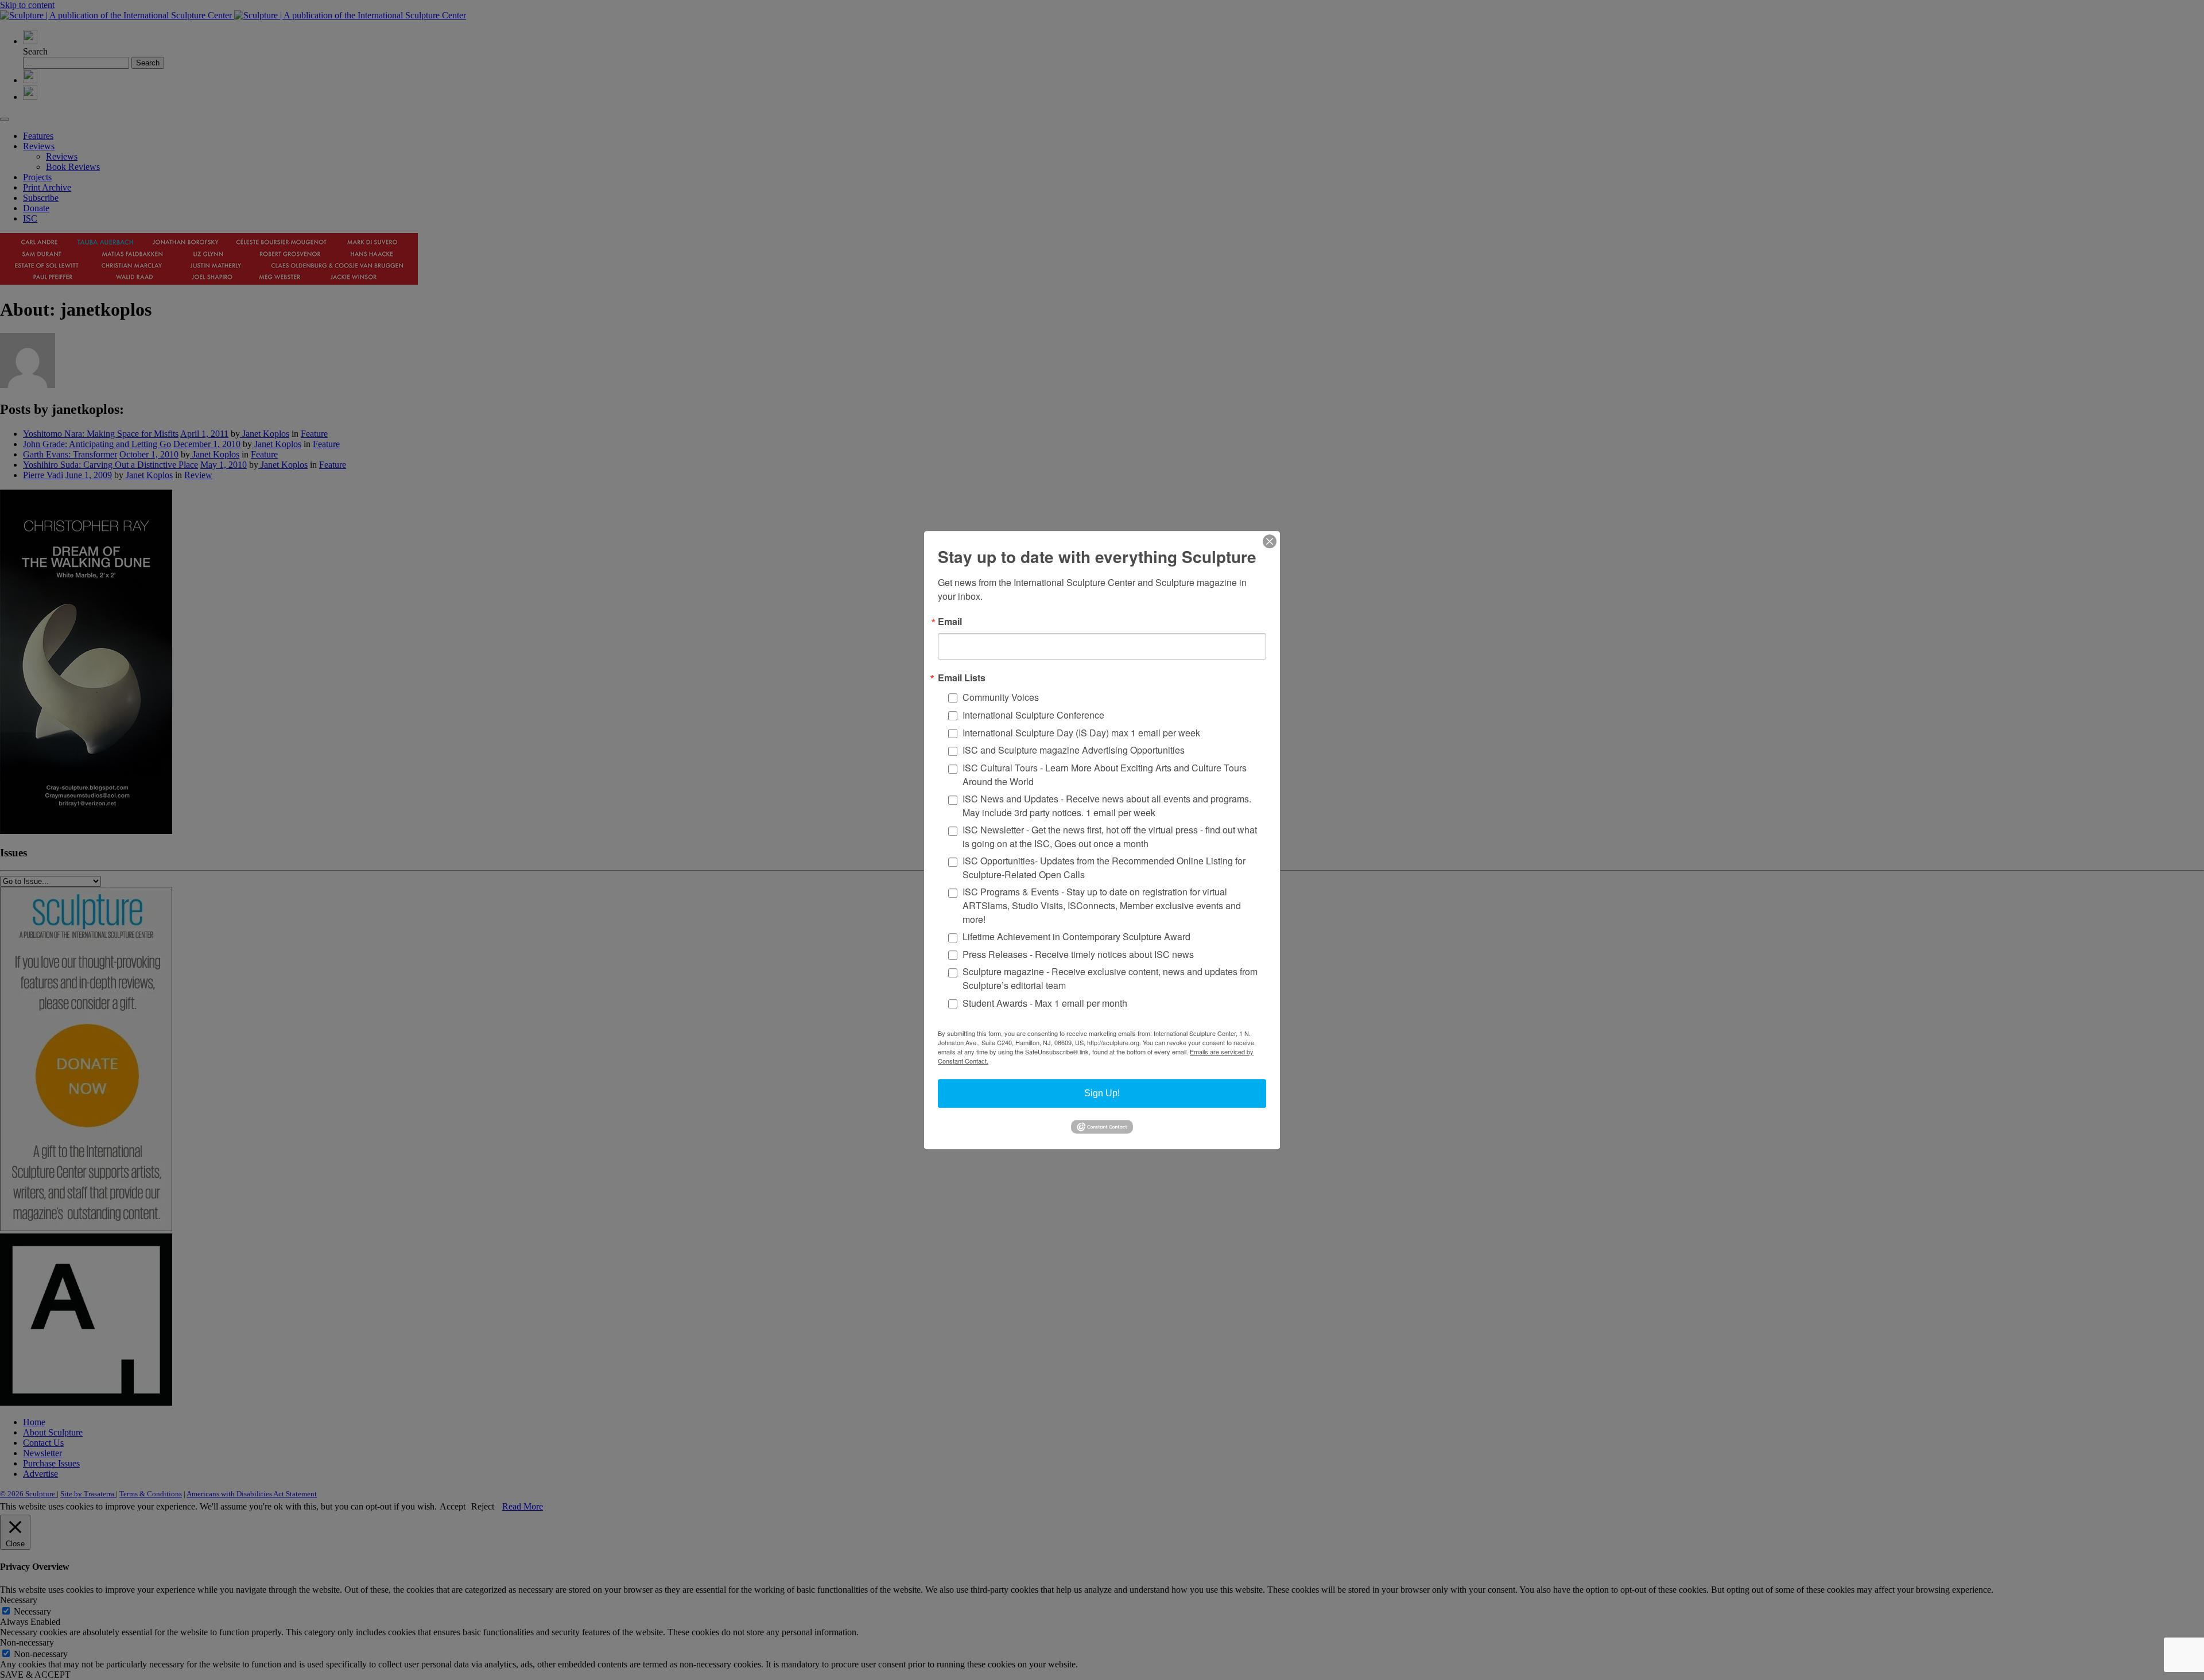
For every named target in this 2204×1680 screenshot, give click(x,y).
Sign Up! (1102, 1093)
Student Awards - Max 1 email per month (1045, 1003)
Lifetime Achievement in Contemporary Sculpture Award (1076, 936)
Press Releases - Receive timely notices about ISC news (1078, 954)
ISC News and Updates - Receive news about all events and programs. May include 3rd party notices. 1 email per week (1107, 806)
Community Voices (1001, 697)
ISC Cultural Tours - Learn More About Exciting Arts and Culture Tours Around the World (1105, 775)
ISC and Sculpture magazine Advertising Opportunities (1074, 750)
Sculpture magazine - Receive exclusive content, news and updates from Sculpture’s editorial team (1110, 979)
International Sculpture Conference (1033, 715)
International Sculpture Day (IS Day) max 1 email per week (1081, 733)
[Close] (1270, 541)
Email (950, 622)
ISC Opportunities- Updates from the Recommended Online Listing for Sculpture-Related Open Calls (1104, 868)
